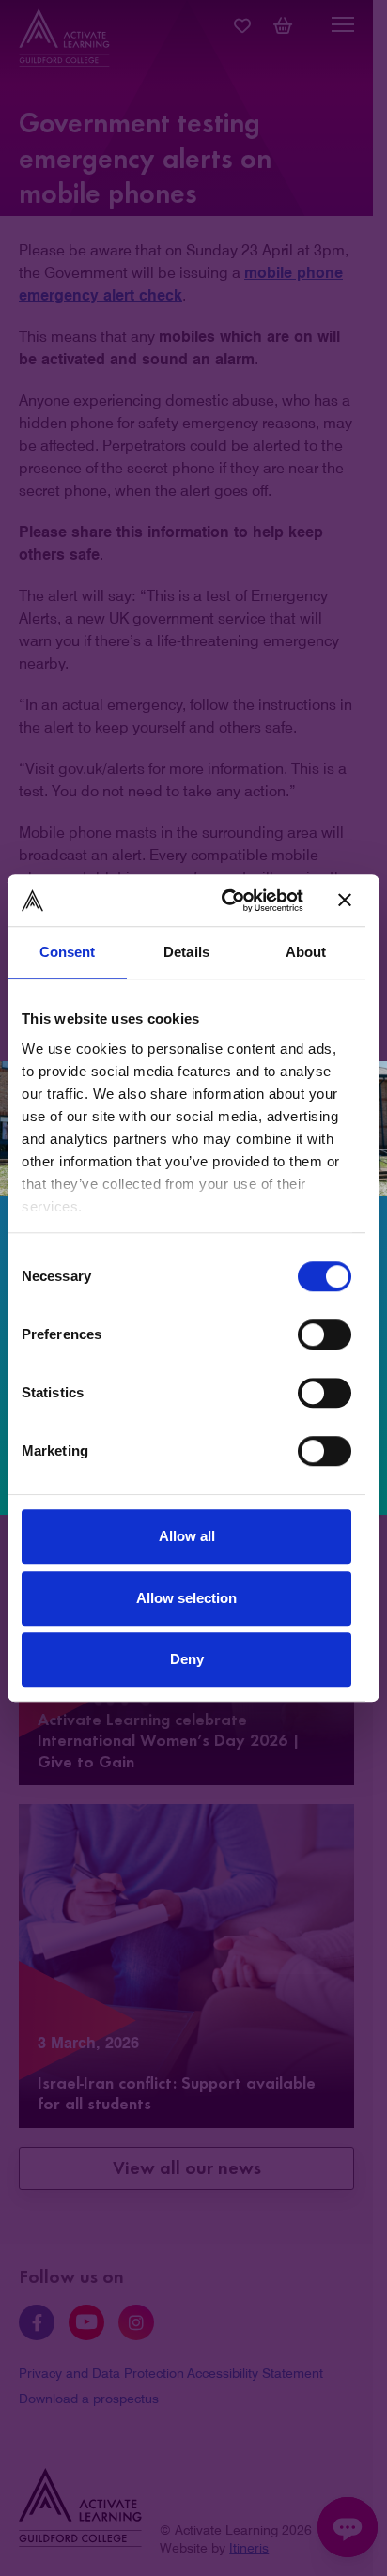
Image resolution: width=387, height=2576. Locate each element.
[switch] (325, 1334)
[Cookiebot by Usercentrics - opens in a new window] (227, 901)
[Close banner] (345, 901)
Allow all (187, 1536)
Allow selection (186, 1598)
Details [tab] (186, 952)
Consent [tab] (68, 952)
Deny (187, 1659)
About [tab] (306, 952)
